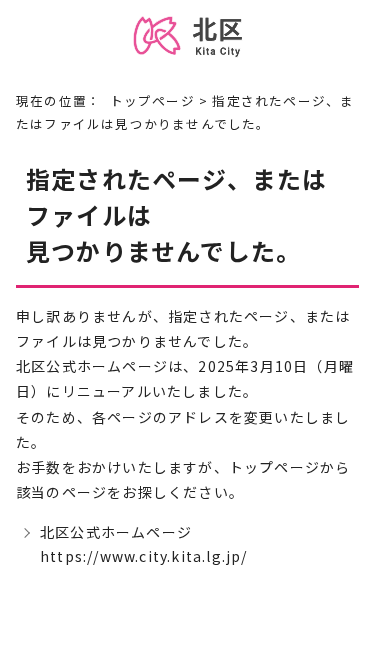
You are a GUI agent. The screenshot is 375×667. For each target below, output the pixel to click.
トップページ (152, 100)
